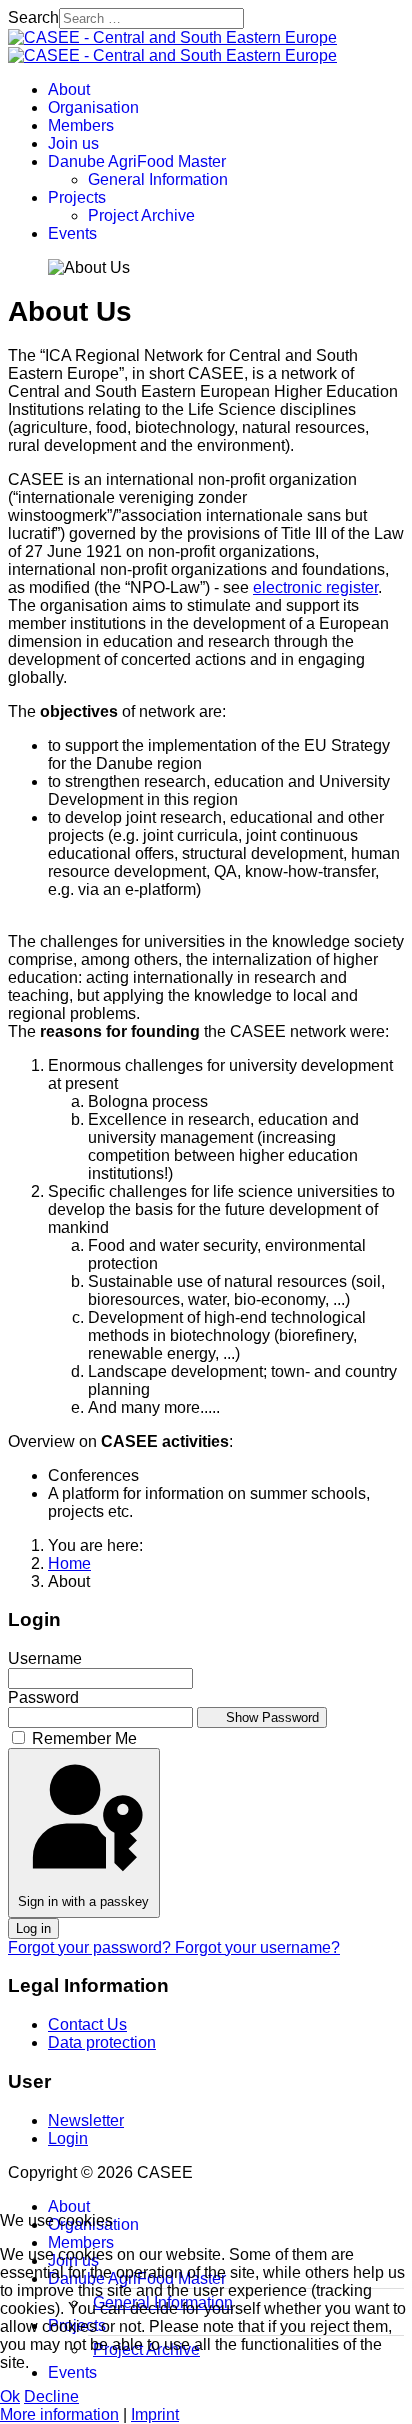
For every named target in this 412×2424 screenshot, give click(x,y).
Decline (51, 2396)
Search (33, 17)
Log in (33, 1928)
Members (81, 125)
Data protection (102, 2042)
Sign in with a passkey (83, 1901)
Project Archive (141, 215)
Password (43, 1697)
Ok (10, 2396)
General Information (158, 179)
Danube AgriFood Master (137, 161)
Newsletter (86, 2120)
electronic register (315, 587)
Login (68, 2138)
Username (45, 1658)
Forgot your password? (91, 1947)
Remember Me (84, 1738)
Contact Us (87, 2024)
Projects (77, 197)
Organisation (93, 107)
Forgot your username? (257, 1947)
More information (59, 2414)
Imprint (155, 2414)
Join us (73, 143)
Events (72, 233)
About (69, 89)
